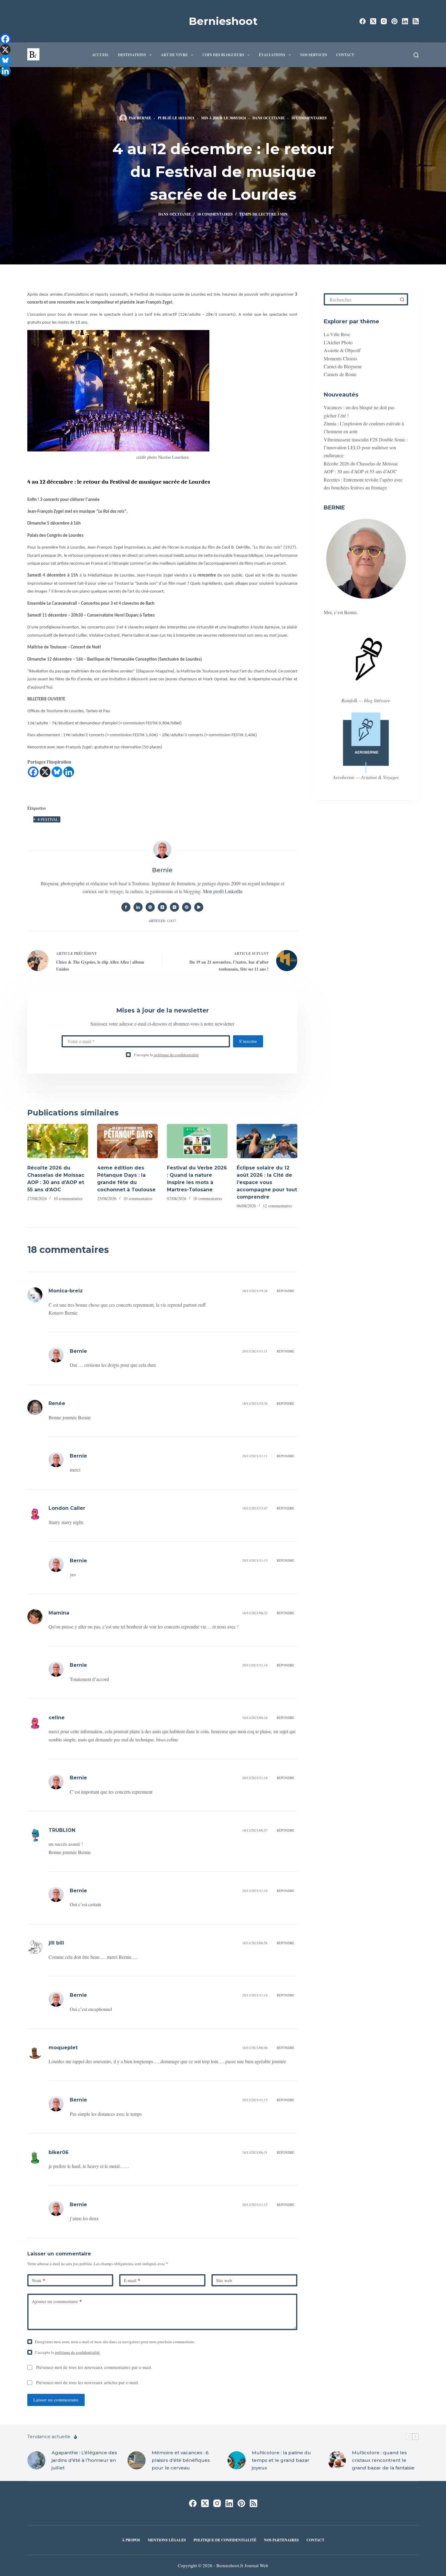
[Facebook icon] (126, 907)
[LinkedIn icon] (138, 907)
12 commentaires (277, 1206)
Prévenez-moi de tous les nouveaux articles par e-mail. (88, 2382)
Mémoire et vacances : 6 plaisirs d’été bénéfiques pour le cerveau (181, 2460)
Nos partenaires (281, 2540)
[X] (45, 772)
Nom (39, 2280)
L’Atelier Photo (338, 342)
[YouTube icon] (199, 907)
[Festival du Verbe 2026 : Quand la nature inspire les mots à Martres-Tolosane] (197, 1141)
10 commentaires (68, 1198)
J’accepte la (166, 1055)
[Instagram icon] (174, 907)
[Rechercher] (416, 55)
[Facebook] (363, 21)
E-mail (132, 2280)
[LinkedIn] (405, 21)
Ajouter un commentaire (57, 2301)
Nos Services (314, 55)
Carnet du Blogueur (343, 366)
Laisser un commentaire (56, 2400)
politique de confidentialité (176, 1055)
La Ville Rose (337, 334)
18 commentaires (309, 118)
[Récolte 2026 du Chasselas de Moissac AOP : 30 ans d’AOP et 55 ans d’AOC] (58, 1141)
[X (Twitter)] (373, 21)
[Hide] (2, 82)
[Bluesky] (57, 772)
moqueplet (63, 2048)
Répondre (286, 1291)
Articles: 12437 (162, 921)
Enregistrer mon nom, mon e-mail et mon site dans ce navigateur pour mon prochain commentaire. (115, 2342)
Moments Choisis (340, 358)
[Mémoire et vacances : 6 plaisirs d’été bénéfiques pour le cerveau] (137, 2460)
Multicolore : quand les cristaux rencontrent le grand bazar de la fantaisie (383, 2460)
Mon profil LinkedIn (223, 891)
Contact (345, 55)
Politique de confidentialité (225, 2540)
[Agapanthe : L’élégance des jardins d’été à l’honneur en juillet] (36, 2460)
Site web (224, 2280)
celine (57, 1718)
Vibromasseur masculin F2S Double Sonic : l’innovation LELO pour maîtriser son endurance (366, 447)
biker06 (59, 2152)
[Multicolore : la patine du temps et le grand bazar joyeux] (237, 2460)
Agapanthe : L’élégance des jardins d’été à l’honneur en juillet (84, 2460)
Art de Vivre (174, 55)
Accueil (100, 55)
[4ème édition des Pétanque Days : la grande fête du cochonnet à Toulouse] (127, 1141)
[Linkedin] (69, 772)
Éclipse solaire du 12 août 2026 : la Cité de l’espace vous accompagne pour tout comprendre (267, 1182)
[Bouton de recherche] (402, 299)
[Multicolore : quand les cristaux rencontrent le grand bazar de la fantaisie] (337, 2460)
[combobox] (361, 299)
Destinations (132, 55)
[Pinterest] (394, 21)
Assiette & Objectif (342, 350)
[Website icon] (150, 907)
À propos (131, 2540)
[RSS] (416, 21)
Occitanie (274, 118)
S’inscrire (248, 1041)
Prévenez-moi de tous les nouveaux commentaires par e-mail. (94, 2367)
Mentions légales (167, 2540)
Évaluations (272, 55)
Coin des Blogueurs (223, 55)
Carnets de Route (340, 374)
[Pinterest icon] (187, 907)
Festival (48, 819)
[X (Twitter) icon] (162, 907)
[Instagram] (384, 21)
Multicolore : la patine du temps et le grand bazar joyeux (281, 2460)
